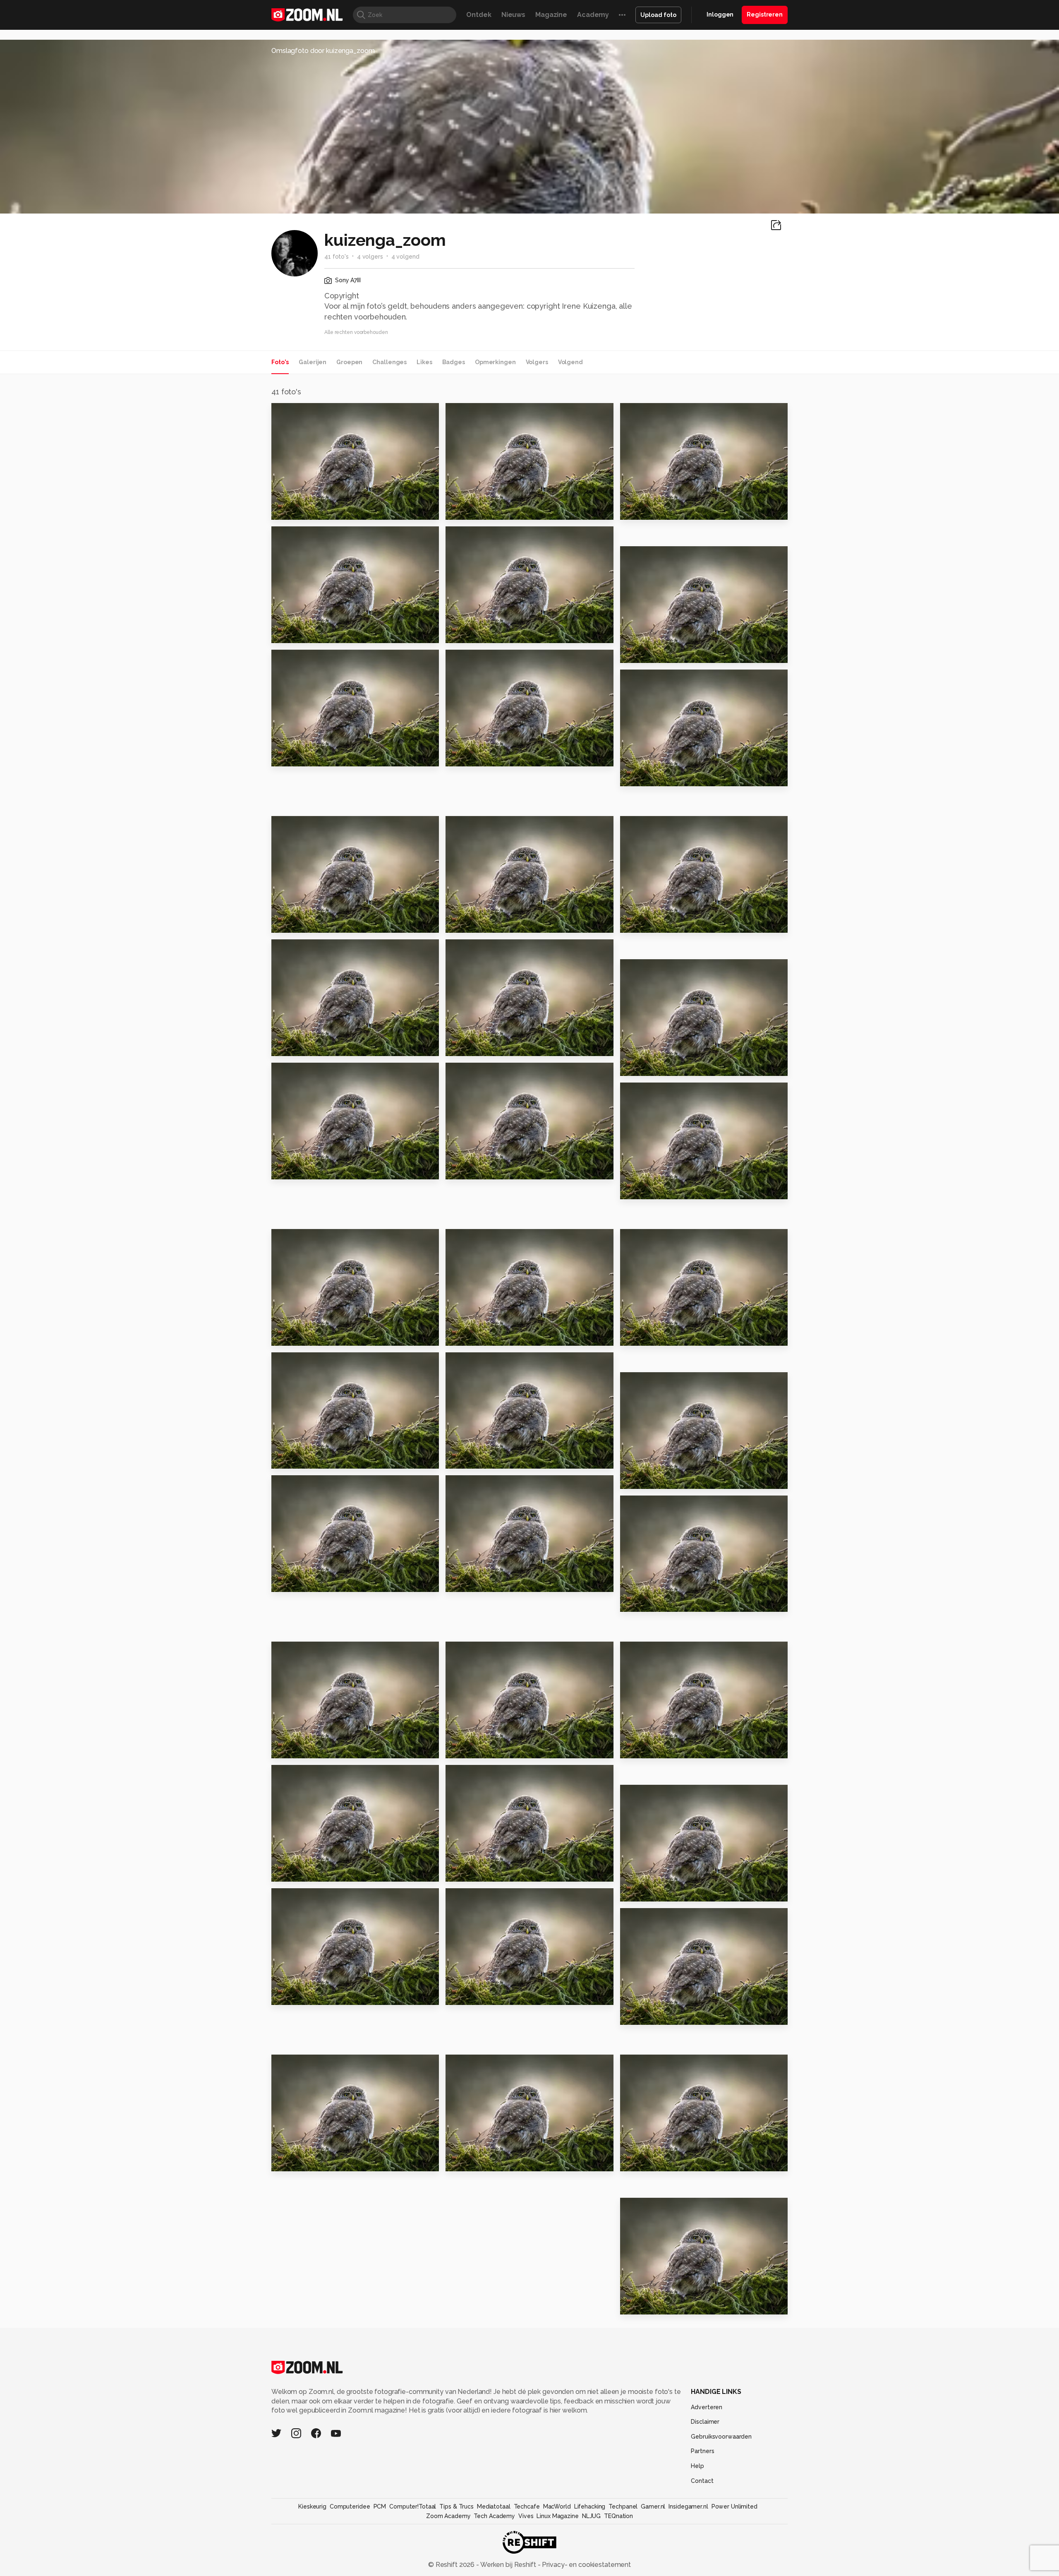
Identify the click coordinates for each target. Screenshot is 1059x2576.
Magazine (551, 15)
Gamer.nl (653, 2506)
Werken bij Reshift (508, 2565)
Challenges (389, 362)
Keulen (636, 776)
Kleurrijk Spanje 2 (306, 1336)
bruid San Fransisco (484, 756)
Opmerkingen (495, 362)
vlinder (288, 1872)
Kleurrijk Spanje (478, 1336)
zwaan (286, 1995)
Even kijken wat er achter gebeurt (671, 2015)
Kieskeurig (312, 2506)
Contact (702, 2481)
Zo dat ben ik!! (301, 756)
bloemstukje (647, 1749)
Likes (424, 362)
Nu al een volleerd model (670, 1189)
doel (283, 1169)
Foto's (280, 362)
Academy (593, 15)
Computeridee (350, 2506)
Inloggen (720, 14)
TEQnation (618, 2516)
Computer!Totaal (413, 2506)
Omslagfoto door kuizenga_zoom (323, 51)
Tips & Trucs (456, 2506)
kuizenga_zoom (313, 413)
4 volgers (370, 257)
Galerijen (313, 362)
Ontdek (479, 15)
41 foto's (337, 257)
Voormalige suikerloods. (668, 923)
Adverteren (707, 2407)
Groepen (349, 362)
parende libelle (303, 2162)
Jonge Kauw (297, 1459)
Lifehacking (590, 2506)
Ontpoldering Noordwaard (322, 1046)
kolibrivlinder (473, 1872)
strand (461, 1046)
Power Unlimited (734, 2506)
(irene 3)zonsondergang (667, 2162)
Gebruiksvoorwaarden (721, 2437)
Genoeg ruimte (477, 633)
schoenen (642, 1602)
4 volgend (405, 257)
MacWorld (557, 2506)
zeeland (464, 1169)
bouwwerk (294, 1749)
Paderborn (643, 653)
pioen (459, 2162)
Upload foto (658, 15)
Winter (461, 510)
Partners (702, 2451)
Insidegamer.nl (688, 2506)
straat (286, 923)
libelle (461, 1995)
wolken (462, 1749)
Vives (526, 2516)
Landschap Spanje (308, 510)
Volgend (570, 362)
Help (697, 2466)
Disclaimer (705, 2422)
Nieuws (513, 15)
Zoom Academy (448, 2516)
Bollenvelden (474, 1459)
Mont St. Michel (651, 2305)
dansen (637, 510)
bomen (636, 1479)
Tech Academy (494, 2516)
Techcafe (527, 2506)
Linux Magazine (557, 2516)
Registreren (765, 14)
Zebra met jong (303, 633)
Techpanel (623, 2506)
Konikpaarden (474, 923)
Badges (454, 362)
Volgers (537, 362)
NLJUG (591, 2516)
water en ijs (470, 1582)
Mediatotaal (494, 2506)
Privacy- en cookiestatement (586, 2565)
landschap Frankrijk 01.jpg (671, 1066)
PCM (380, 2506)
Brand (634, 1336)
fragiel (287, 1582)
